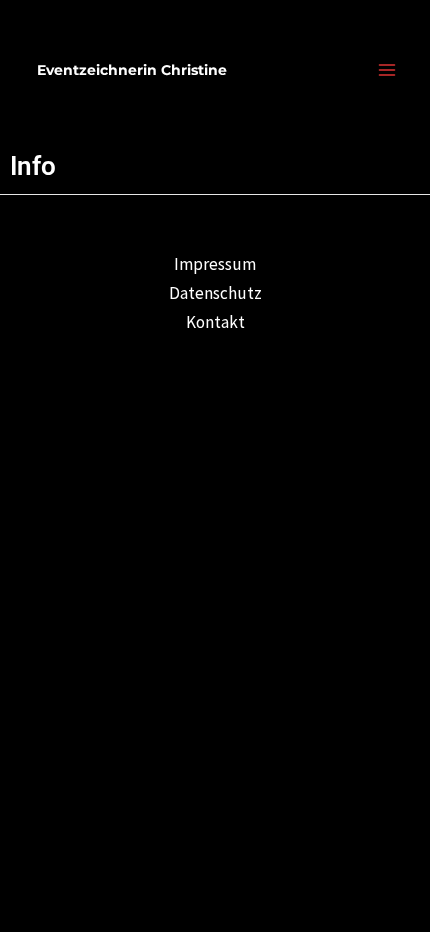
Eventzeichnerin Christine (132, 70)
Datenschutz (215, 293)
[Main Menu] (388, 70)
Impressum (215, 264)
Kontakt (215, 322)
